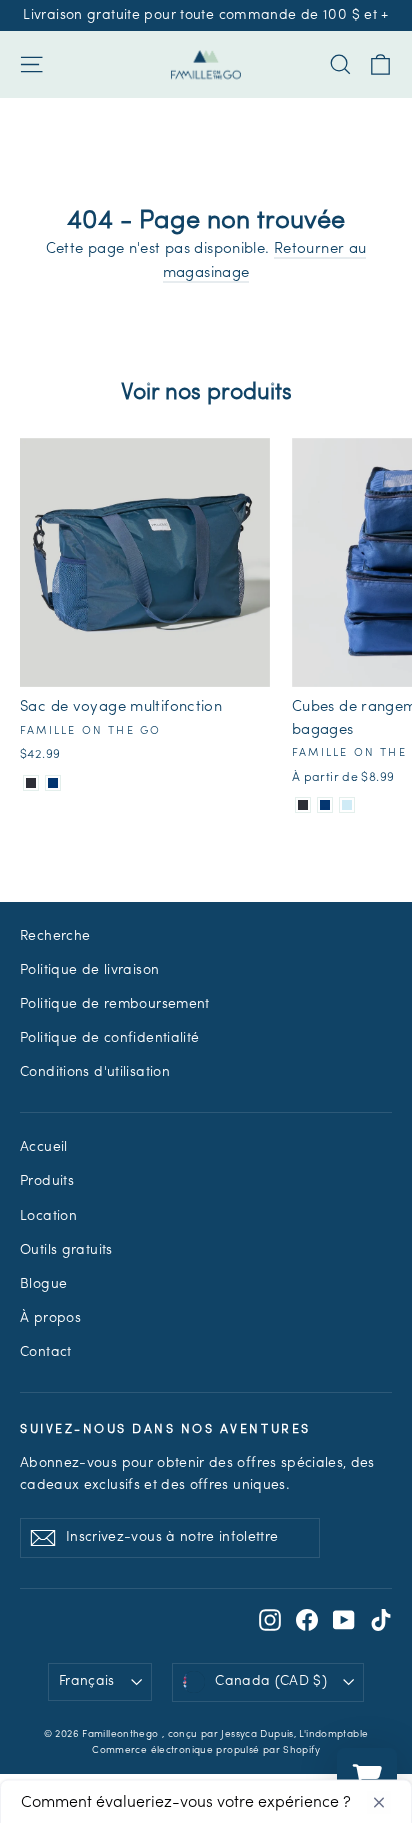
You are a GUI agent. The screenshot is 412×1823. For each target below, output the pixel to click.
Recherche (55, 936)
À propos (50, 1318)
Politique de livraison (89, 970)
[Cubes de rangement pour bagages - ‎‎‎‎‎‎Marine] (325, 805)
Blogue (43, 1284)
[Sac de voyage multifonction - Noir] (31, 783)
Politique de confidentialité (110, 1038)
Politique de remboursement (115, 1004)
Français (87, 1681)
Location (48, 1216)
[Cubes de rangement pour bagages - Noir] (303, 805)
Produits (47, 1181)
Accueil (44, 1147)
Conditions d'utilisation (95, 1072)
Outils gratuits (66, 1250)
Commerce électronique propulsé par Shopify (206, 1750)
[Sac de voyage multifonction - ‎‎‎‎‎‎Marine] (53, 783)
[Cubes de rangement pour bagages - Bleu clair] (347, 805)
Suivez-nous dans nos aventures (165, 1430)
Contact (46, 1352)
